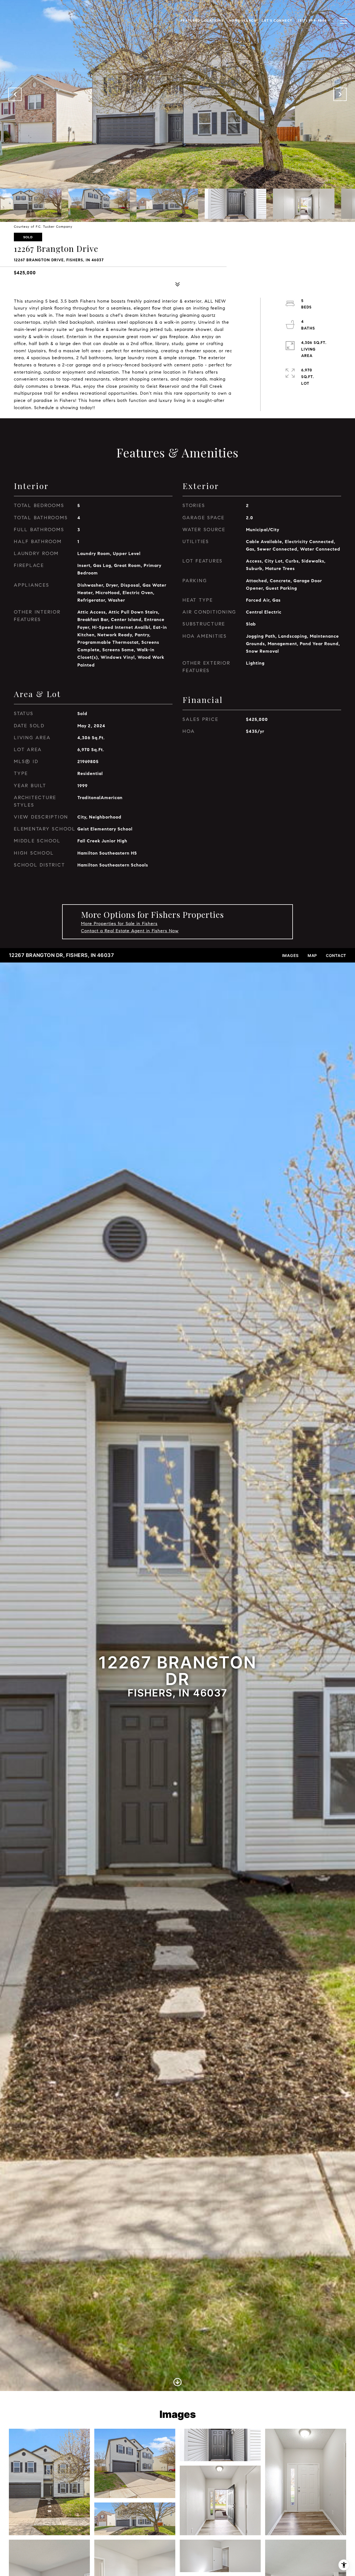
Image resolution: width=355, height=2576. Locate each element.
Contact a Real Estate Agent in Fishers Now (130, 931)
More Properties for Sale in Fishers (119, 924)
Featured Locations (202, 21)
